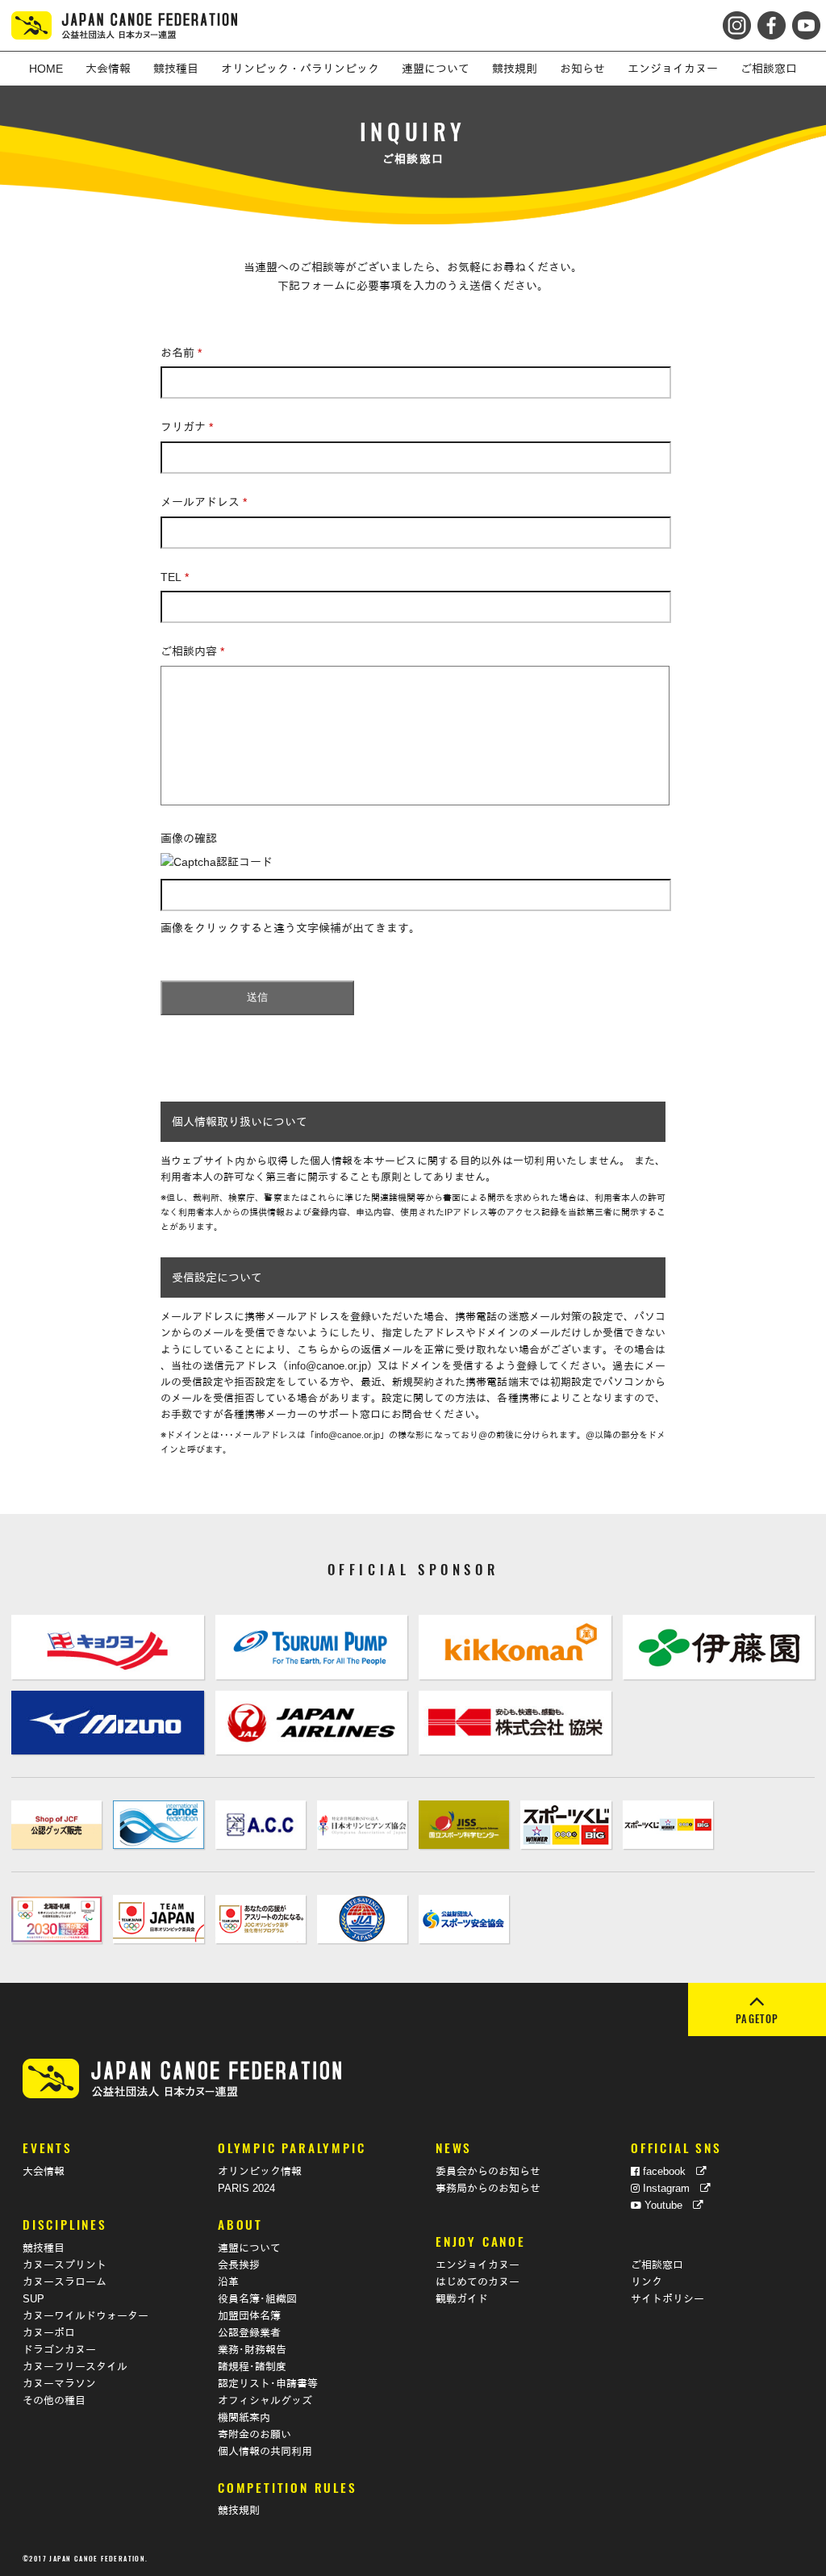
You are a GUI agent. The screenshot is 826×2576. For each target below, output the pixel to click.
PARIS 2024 (246, 2189)
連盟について (249, 2248)
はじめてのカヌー (478, 2282)
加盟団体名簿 (249, 2316)
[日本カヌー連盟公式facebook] (770, 20)
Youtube (667, 2206)
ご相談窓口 (657, 2265)
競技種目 (44, 2248)
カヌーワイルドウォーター (86, 2316)
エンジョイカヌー (478, 2265)
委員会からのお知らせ (488, 2172)
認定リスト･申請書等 (268, 2384)
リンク (647, 2282)
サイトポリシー (667, 2299)
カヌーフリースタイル (75, 2367)
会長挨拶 (239, 2265)
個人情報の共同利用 (265, 2452)
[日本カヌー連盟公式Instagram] (738, 20)
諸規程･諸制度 (252, 2367)
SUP (33, 2299)
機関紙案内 (244, 2418)
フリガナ (187, 427)
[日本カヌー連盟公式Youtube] (805, 20)
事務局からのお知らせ (488, 2189)
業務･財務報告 (252, 2350)
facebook (668, 2172)
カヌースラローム (65, 2282)
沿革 (228, 2282)
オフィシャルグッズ (265, 2401)
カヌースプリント (65, 2265)
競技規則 (239, 2511)
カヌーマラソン (59, 2384)
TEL (175, 577)
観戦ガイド (462, 2299)
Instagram (670, 2189)
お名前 (181, 353)
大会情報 (44, 2172)
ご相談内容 (192, 651)
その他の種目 (54, 2401)
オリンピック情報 (260, 2172)
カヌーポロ (49, 2333)
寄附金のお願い (254, 2435)
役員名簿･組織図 (257, 2299)
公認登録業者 (249, 2333)
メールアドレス (204, 502)
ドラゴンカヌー (59, 2350)
